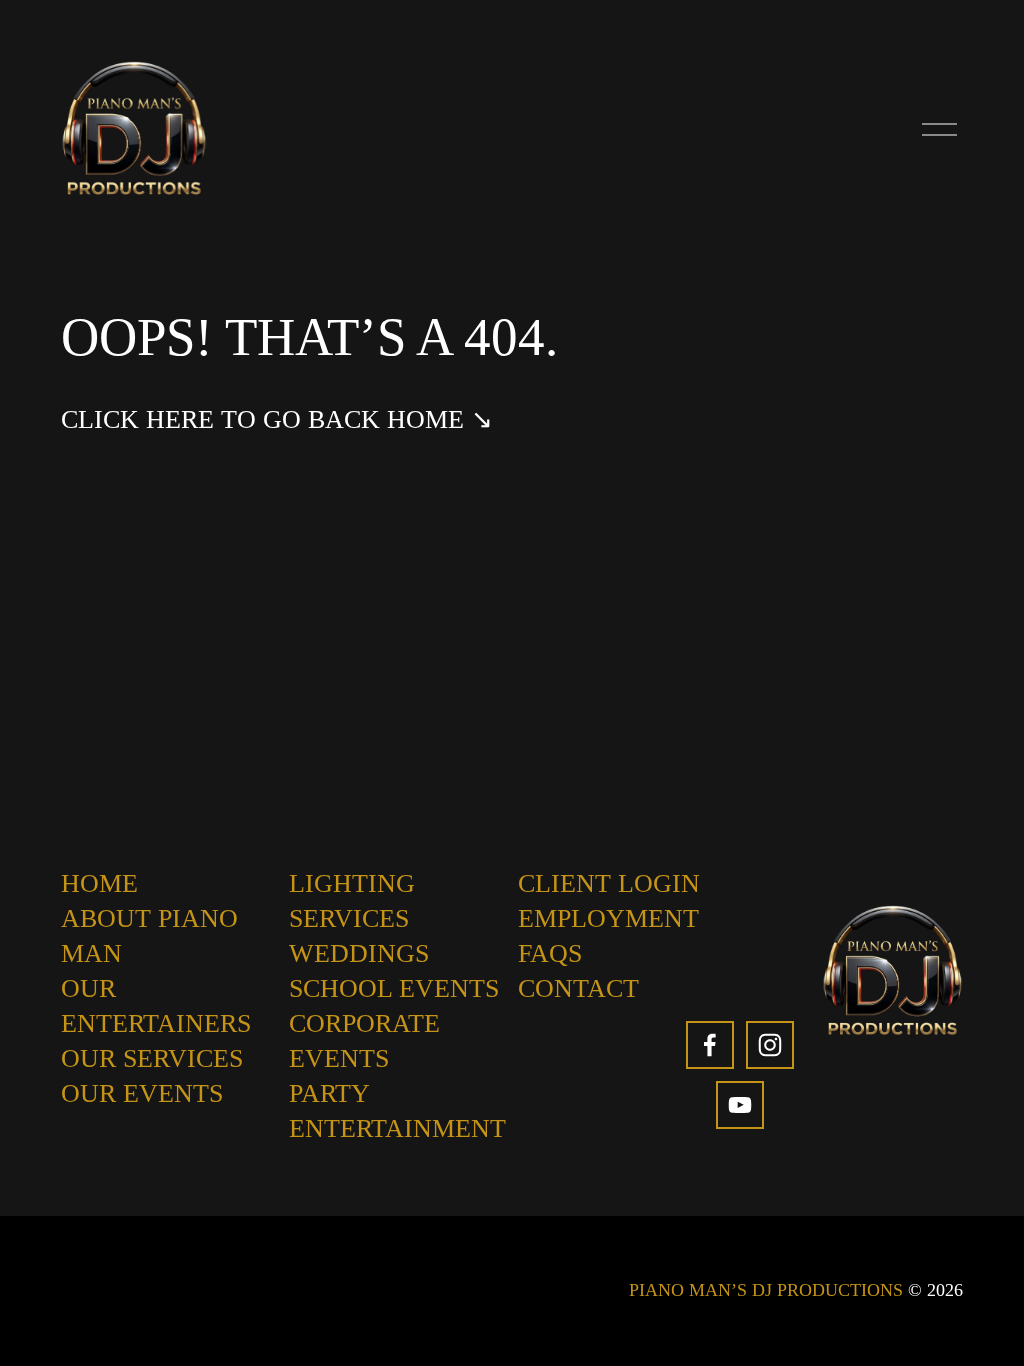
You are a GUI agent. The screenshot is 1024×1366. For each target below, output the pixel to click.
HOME (99, 883)
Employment (608, 918)
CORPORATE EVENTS (364, 1041)
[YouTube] (740, 1105)
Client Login (609, 883)
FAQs (550, 953)
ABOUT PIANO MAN (149, 936)
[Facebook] (710, 1045)
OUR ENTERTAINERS (156, 1006)
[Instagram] (770, 1045)
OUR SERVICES (152, 1058)
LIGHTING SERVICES (352, 901)
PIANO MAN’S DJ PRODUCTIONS (766, 1290)
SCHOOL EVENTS (394, 988)
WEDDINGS (359, 953)
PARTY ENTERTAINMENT (397, 1111)
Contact (578, 988)
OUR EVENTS (142, 1093)
